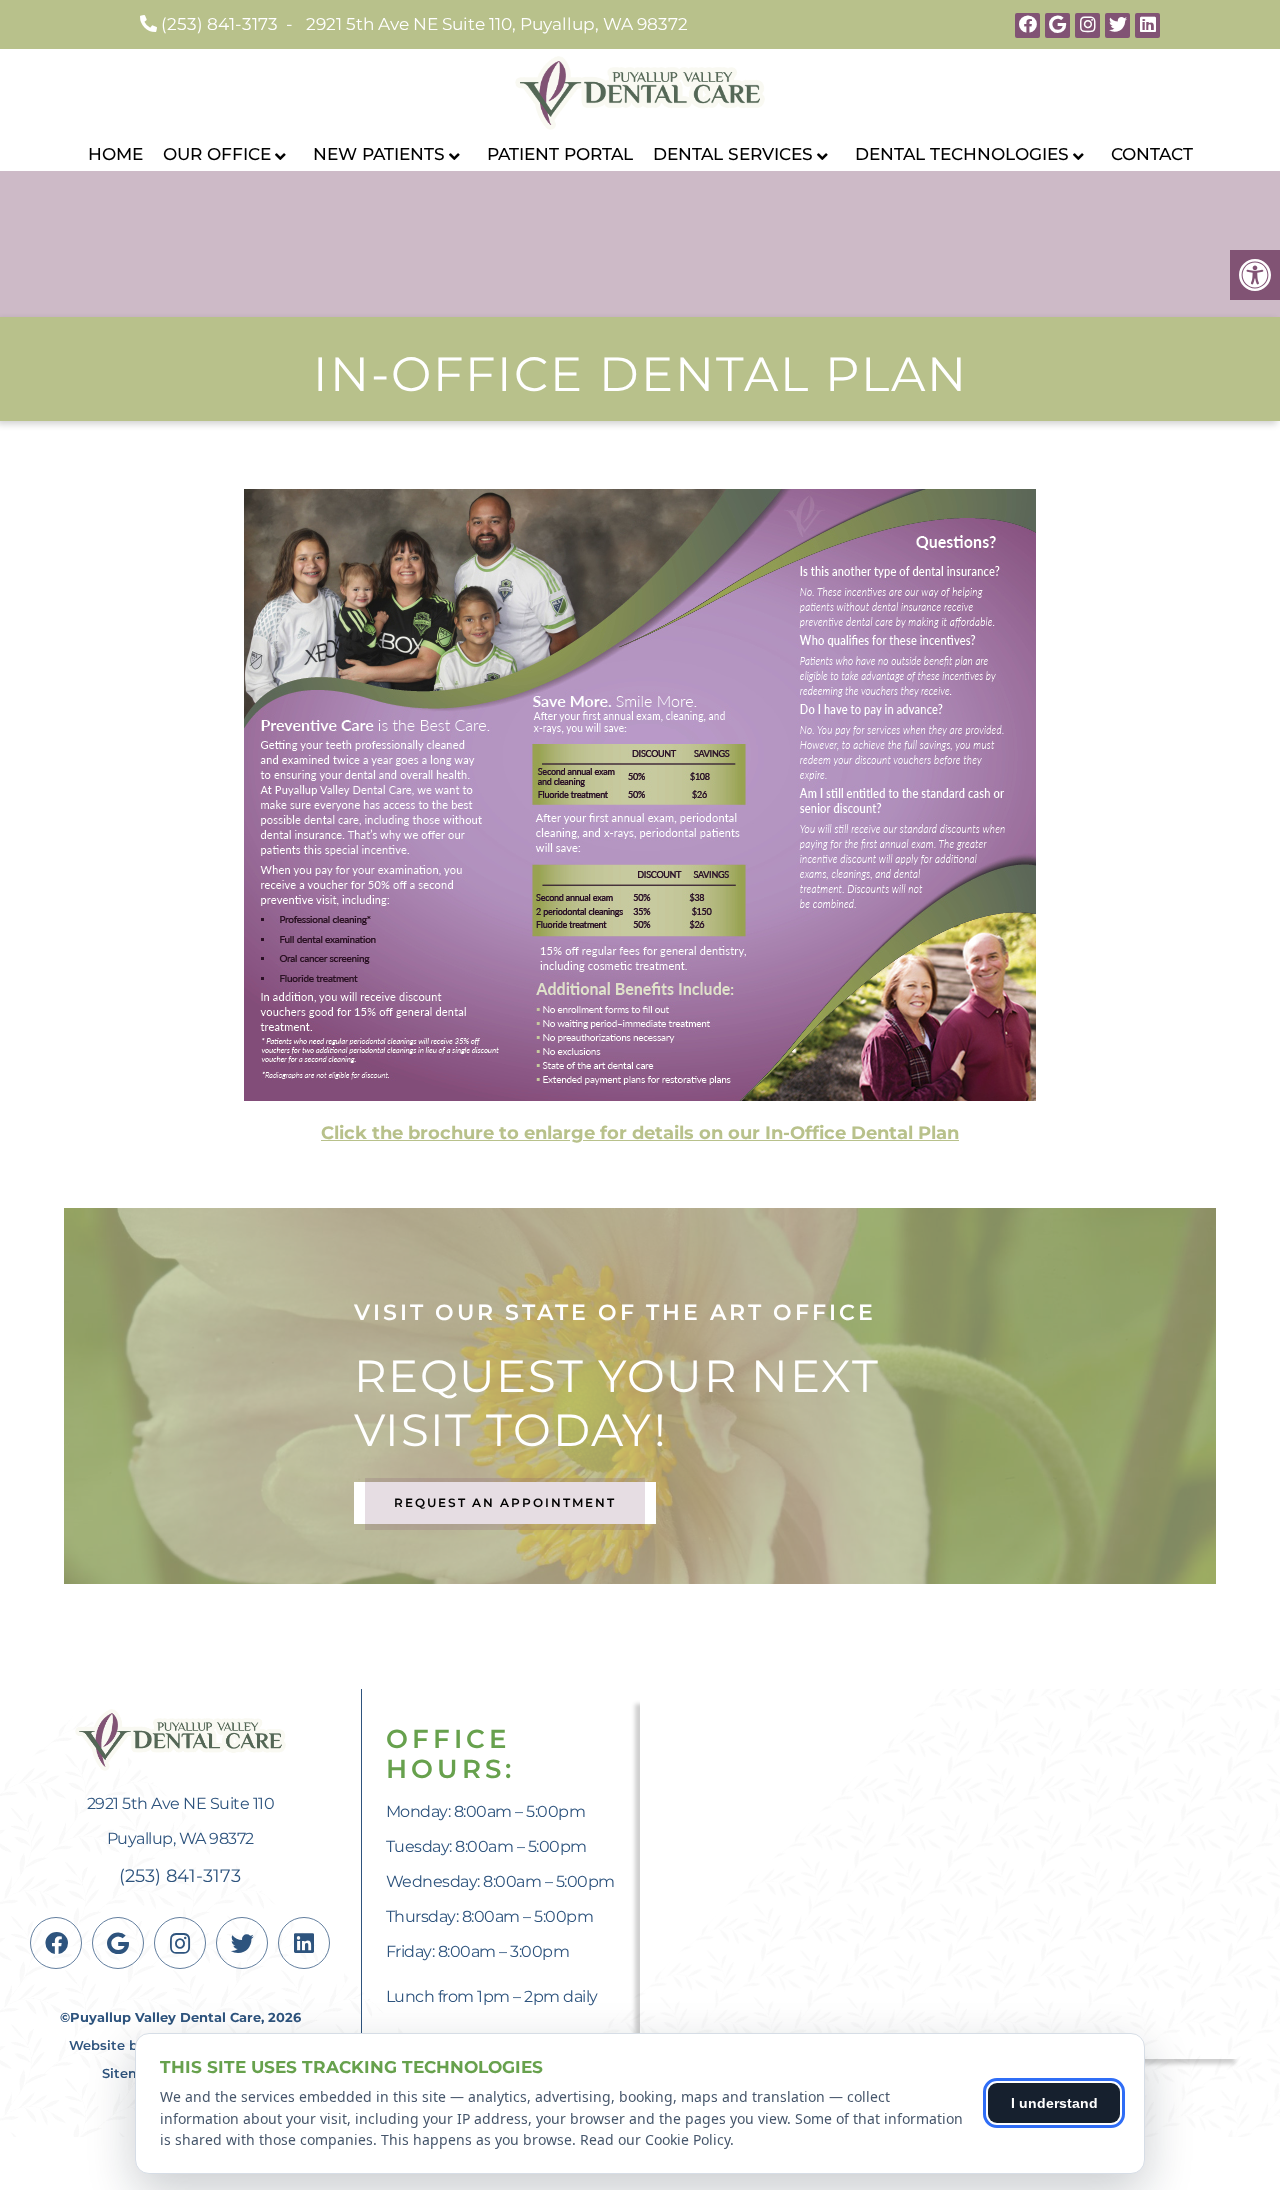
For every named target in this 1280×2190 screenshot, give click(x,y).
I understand (1054, 2103)
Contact (1152, 154)
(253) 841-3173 (219, 24)
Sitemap (130, 2073)
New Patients (379, 154)
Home (115, 154)
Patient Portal (560, 154)
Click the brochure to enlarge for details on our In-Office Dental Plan (640, 1133)
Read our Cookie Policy (655, 2139)
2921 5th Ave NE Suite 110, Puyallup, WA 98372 (497, 24)
